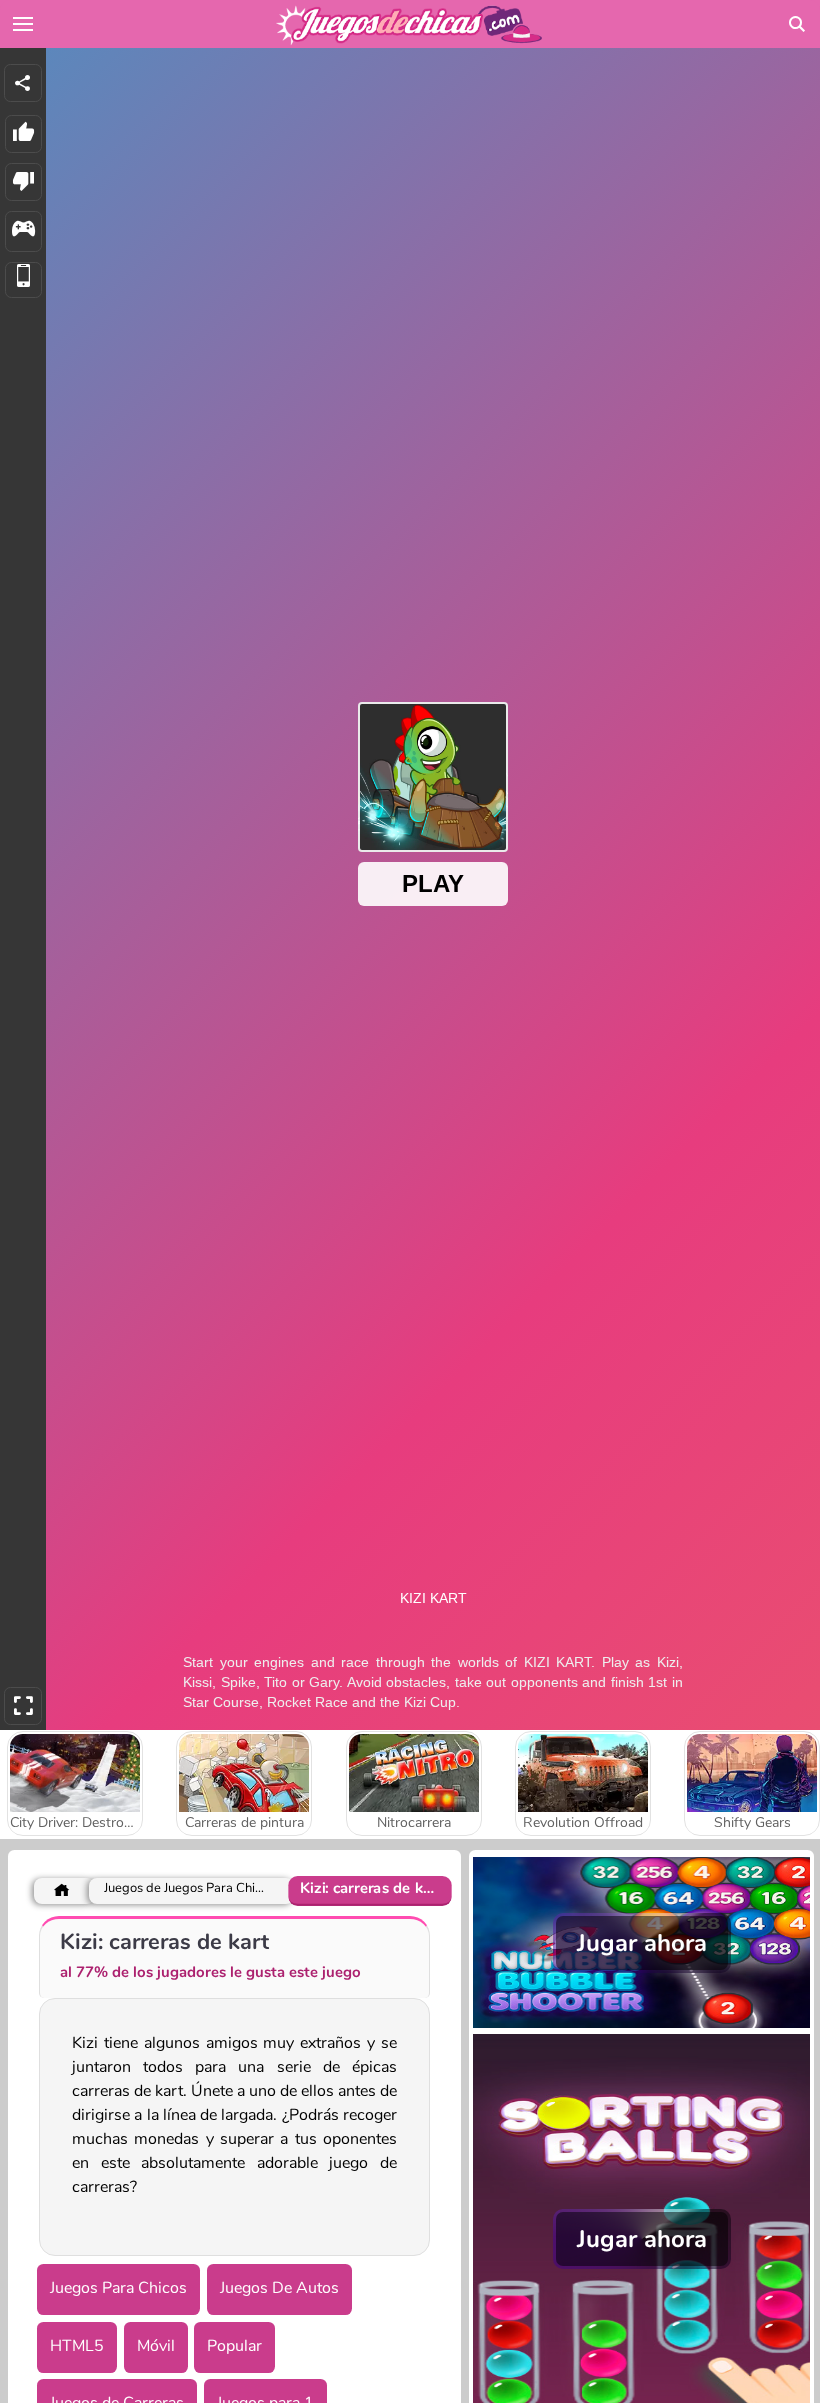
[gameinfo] (23, 231)
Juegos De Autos (279, 2288)
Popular (234, 2346)
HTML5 (77, 2346)
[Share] (23, 83)
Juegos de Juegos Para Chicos (187, 1888)
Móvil (156, 2346)
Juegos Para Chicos (118, 2288)
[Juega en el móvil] (23, 280)
